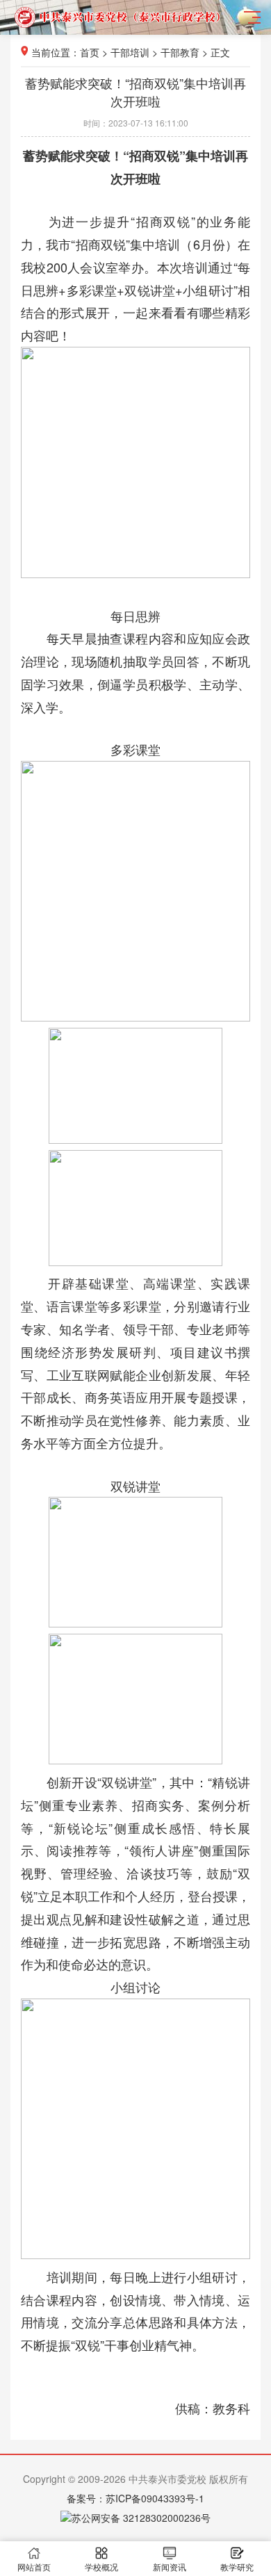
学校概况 (101, 2567)
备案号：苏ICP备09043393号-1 (135, 2498)
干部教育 (180, 52)
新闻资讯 (170, 2567)
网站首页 (34, 2567)
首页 (90, 52)
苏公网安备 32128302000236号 (141, 2518)
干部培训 (130, 52)
